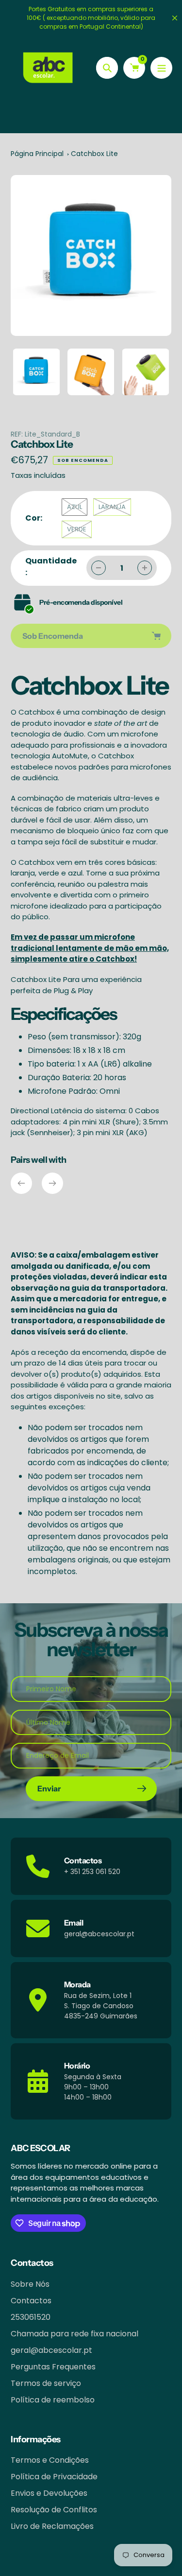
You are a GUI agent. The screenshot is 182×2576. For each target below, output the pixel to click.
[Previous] (21, 1183)
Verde (77, 529)
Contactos (31, 2301)
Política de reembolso (53, 2400)
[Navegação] (161, 68)
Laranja (112, 507)
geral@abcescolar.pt (51, 2350)
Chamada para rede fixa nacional (74, 2334)
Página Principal (37, 154)
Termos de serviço (46, 2383)
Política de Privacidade (54, 2477)
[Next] (52, 1183)
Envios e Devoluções (49, 2493)
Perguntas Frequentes (53, 2367)
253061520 (31, 2317)
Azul (74, 507)
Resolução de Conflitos (54, 2510)
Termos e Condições (50, 2460)
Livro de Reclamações (52, 2526)
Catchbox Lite (94, 154)
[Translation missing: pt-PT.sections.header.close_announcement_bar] (175, 18)
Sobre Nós (30, 2284)
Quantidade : (51, 567)
